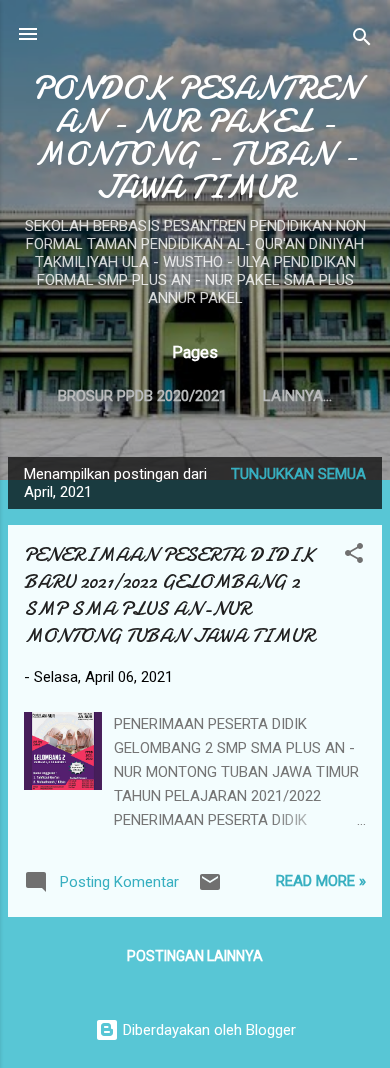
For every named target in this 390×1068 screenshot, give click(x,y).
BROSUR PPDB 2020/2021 (142, 396)
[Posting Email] (210, 889)
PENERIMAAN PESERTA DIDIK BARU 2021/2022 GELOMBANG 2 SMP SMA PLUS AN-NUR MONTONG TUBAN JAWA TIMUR (169, 595)
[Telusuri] (362, 40)
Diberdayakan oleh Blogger (207, 1030)
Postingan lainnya (195, 956)
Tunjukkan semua (298, 474)
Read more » (321, 881)
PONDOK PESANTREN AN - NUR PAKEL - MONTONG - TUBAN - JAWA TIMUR (195, 138)
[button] (354, 556)
